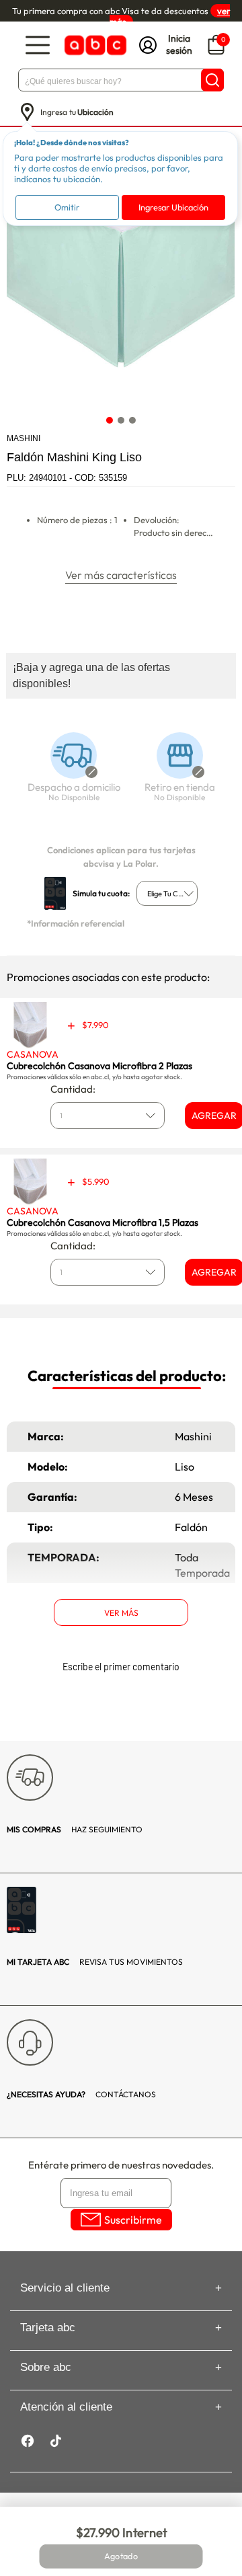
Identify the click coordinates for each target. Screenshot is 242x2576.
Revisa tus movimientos (95, 1962)
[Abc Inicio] (94, 45)
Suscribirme (133, 2220)
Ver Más (121, 1613)
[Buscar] (212, 80)
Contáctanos (81, 2094)
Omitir (67, 207)
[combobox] (167, 893)
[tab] (110, 421)
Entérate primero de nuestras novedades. (121, 2165)
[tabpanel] (120, 295)
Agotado (121, 2557)
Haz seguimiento (75, 1829)
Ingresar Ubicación (173, 207)
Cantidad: (73, 1089)
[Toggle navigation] (38, 45)
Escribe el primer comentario (121, 1667)
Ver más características (121, 575)
